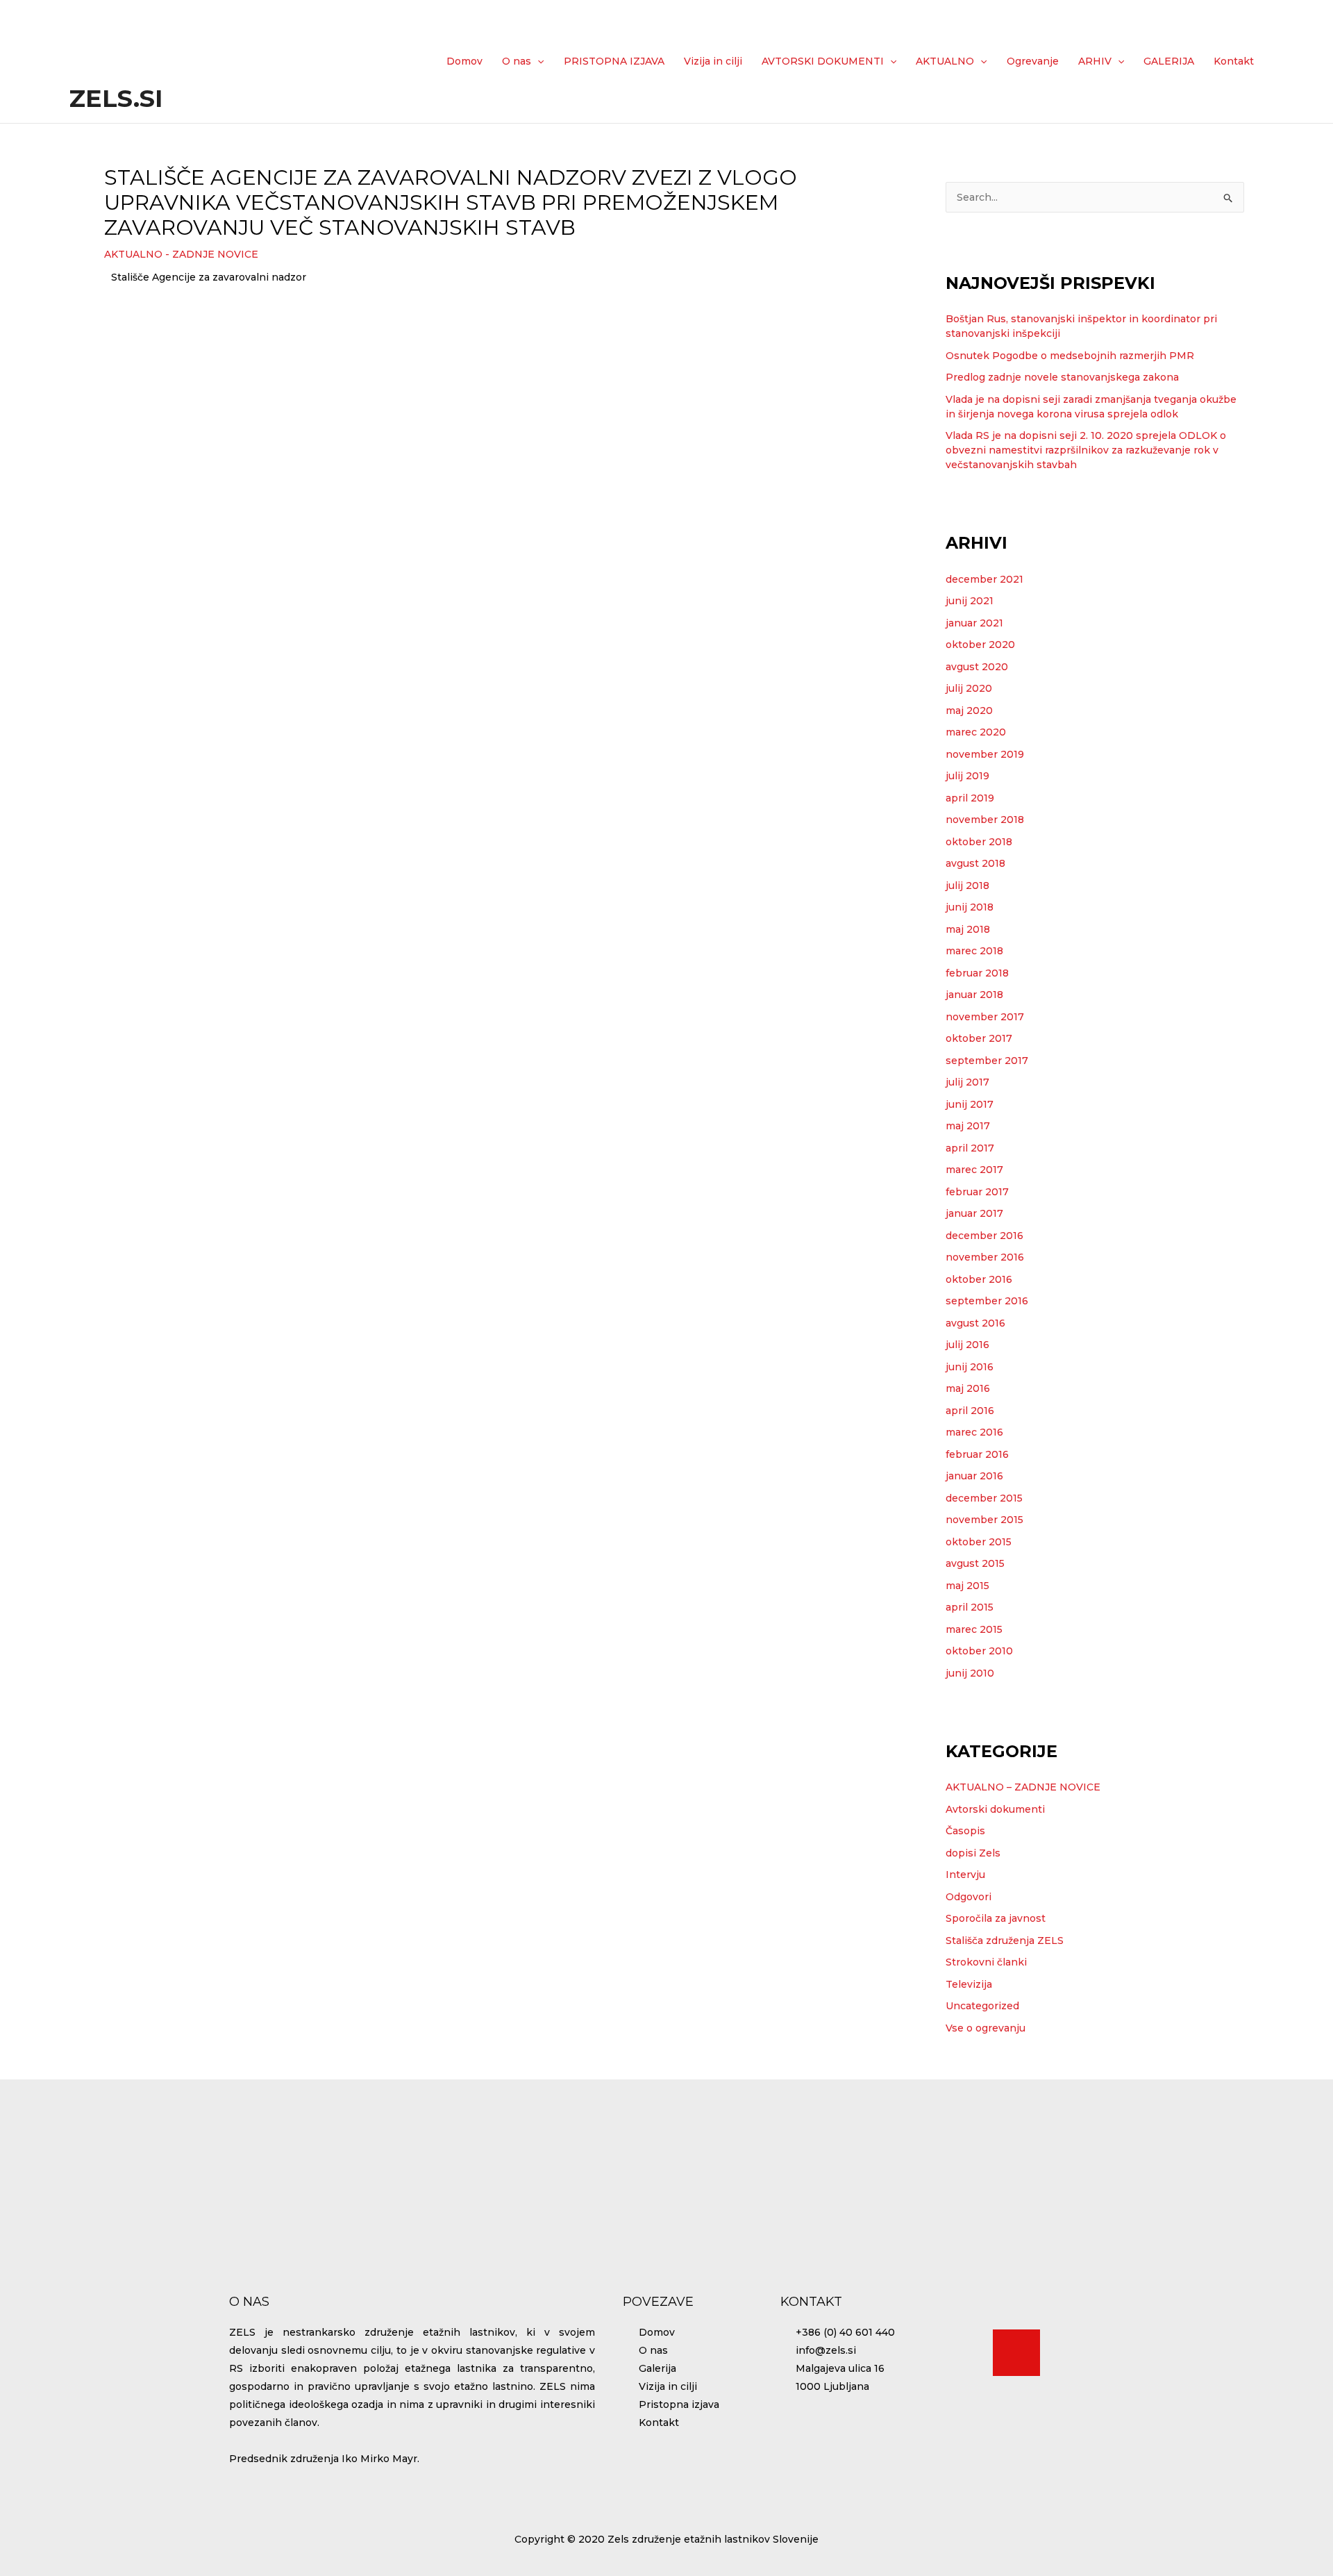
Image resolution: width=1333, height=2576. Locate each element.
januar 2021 (974, 623)
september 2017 (987, 1061)
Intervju (965, 1875)
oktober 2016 (979, 1279)
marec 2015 (974, 1629)
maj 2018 (968, 929)
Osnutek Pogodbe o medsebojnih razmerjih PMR (1070, 356)
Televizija (969, 1984)
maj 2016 (968, 1388)
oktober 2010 (979, 1651)
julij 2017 (967, 1082)
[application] (537, 61)
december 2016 (984, 1236)
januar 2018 (974, 995)
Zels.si (116, 98)
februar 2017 (977, 1192)
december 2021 (984, 579)
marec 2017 (974, 1170)
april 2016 (970, 1411)
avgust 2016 (975, 1323)
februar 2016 (977, 1454)
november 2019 (985, 754)
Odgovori (969, 1897)
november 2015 (984, 1520)
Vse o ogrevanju (986, 2028)
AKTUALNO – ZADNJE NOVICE (1023, 1787)
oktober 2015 (979, 1542)
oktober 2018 (979, 842)
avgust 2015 (975, 1563)
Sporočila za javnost (996, 1918)
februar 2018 (977, 973)
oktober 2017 (979, 1038)
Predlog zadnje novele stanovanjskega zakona (1062, 377)
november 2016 (985, 1257)
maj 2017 (968, 1126)
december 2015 (984, 1498)
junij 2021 (970, 601)
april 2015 (970, 1607)
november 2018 (985, 820)
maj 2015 (967, 1586)
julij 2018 (967, 886)
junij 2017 (970, 1104)
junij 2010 (970, 1673)
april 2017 (970, 1148)
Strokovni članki (986, 1962)
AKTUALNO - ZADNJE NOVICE (181, 254)
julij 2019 (967, 776)
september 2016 (987, 1301)
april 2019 (970, 798)
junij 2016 (970, 1367)
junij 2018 (970, 907)
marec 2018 (974, 951)
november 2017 (985, 1017)
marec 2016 (974, 1432)
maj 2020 (969, 711)
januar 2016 (974, 1476)
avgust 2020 (977, 667)
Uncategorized (982, 2006)
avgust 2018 (975, 863)
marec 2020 (976, 732)
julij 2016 (967, 1345)
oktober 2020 (980, 645)
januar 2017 (974, 1213)
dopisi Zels (973, 1853)
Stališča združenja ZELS (1005, 1941)
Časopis (965, 1831)
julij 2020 (969, 688)
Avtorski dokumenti (995, 1809)
